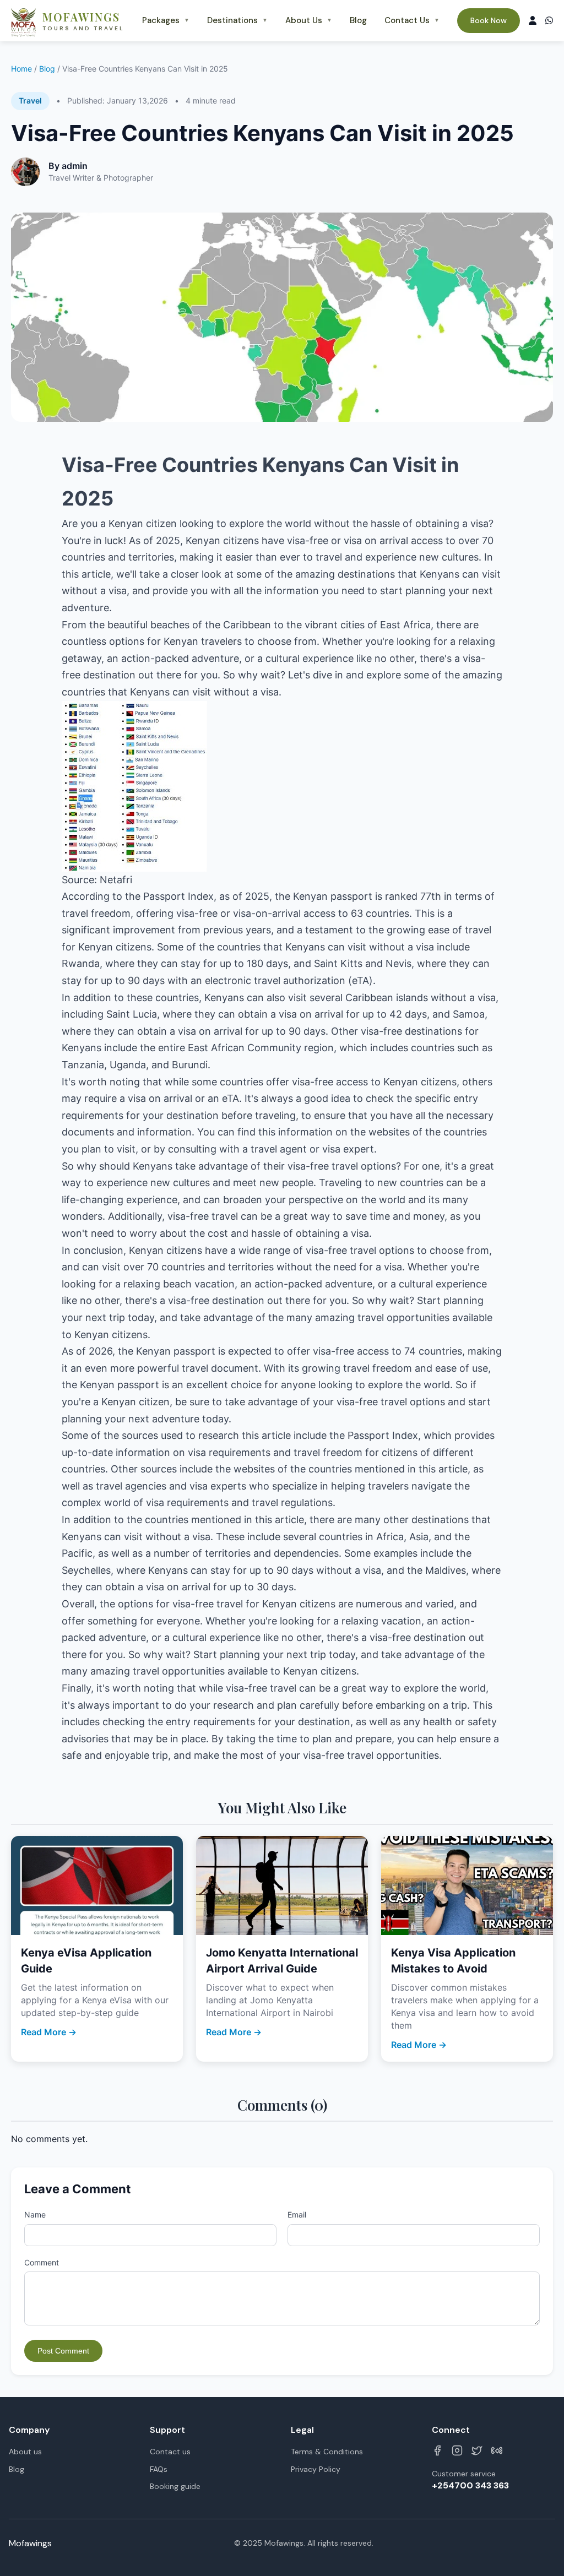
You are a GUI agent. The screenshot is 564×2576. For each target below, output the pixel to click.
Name (35, 2214)
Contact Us (412, 20)
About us (25, 2452)
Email (297, 2214)
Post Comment (63, 2351)
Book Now (489, 20)
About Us (309, 20)
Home (21, 69)
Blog (358, 20)
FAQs (159, 2469)
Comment (42, 2262)
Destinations (237, 20)
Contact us (170, 2452)
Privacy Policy (316, 2469)
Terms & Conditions (327, 2452)
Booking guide (175, 2486)
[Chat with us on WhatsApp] (549, 21)
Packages (166, 20)
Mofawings (30, 2543)
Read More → (49, 2032)
